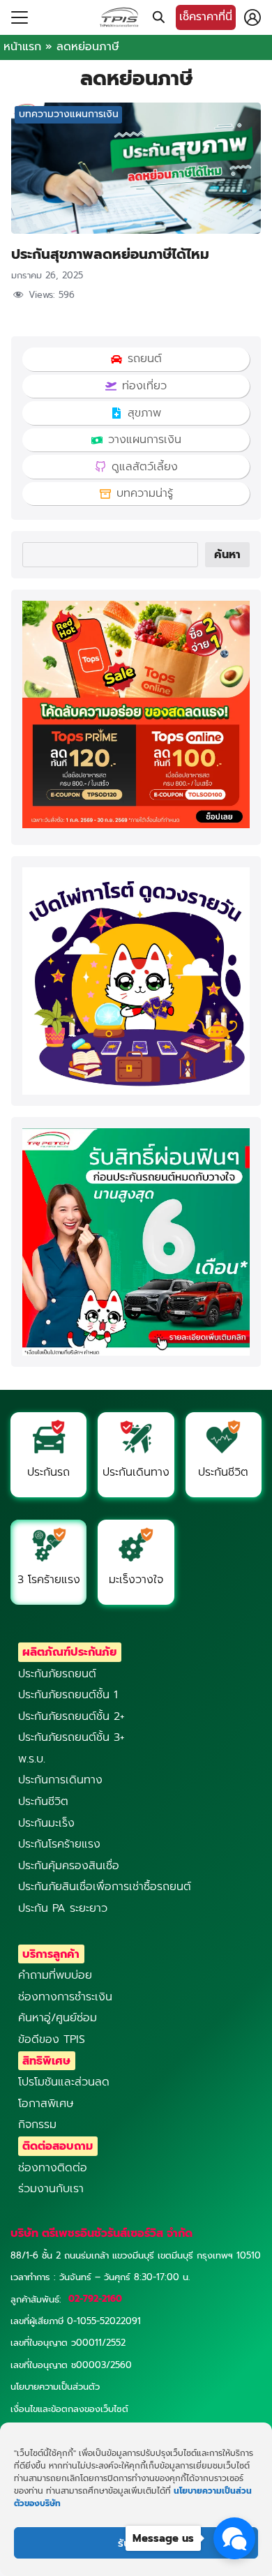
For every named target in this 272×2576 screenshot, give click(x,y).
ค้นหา (227, 555)
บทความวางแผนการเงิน (69, 114)
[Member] (252, 17)
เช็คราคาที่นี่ (206, 17)
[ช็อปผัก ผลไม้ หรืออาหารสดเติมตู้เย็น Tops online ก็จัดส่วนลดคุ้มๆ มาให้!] (136, 825)
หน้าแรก (22, 47)
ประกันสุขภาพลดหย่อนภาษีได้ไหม (110, 254)
